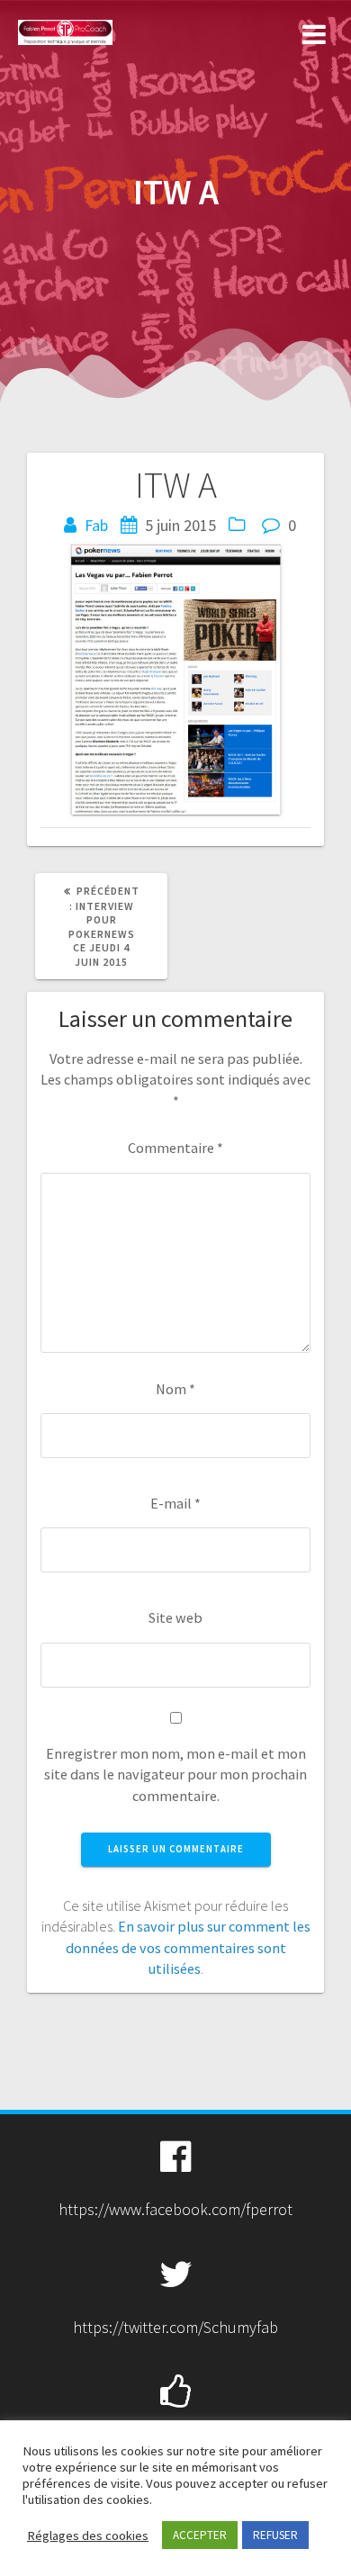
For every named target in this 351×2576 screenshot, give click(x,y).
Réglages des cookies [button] (88, 2535)
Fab (96, 525)
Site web (175, 1617)
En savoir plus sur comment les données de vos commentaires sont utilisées (188, 1947)
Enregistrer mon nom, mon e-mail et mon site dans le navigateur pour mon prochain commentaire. (175, 1774)
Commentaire (175, 1148)
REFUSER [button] (275, 2535)
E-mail (175, 1503)
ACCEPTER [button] (200, 2535)
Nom (175, 1389)
